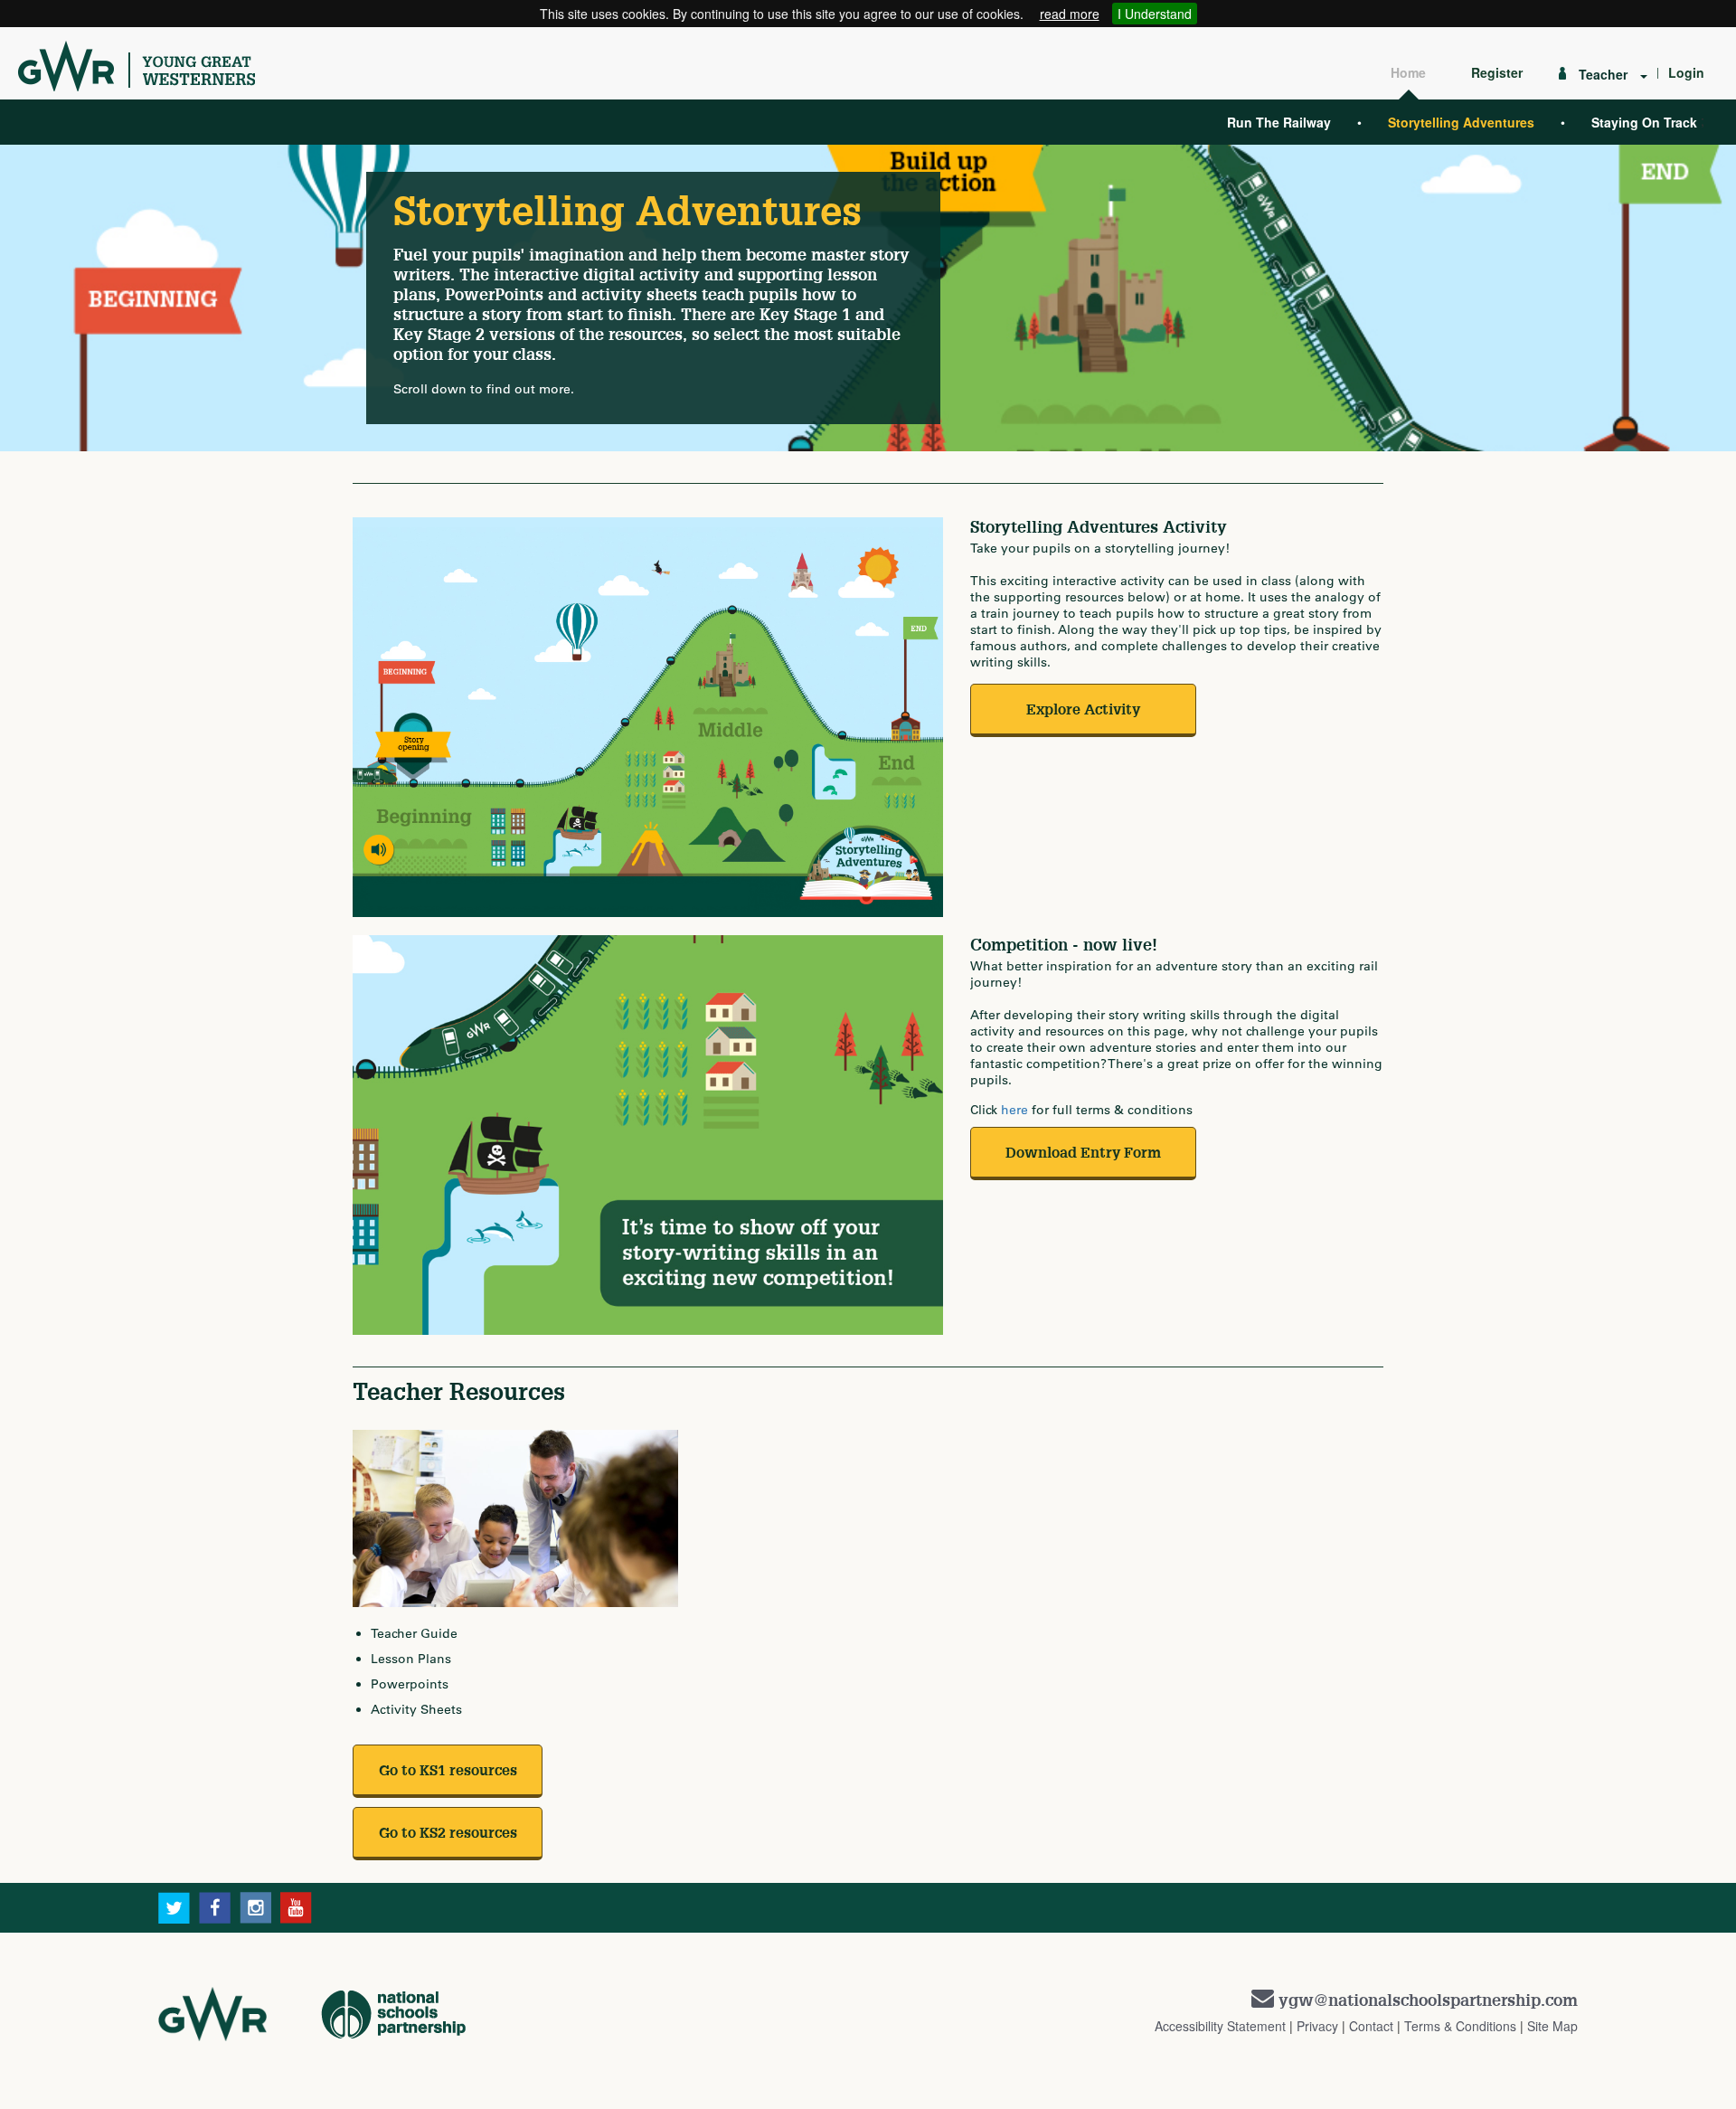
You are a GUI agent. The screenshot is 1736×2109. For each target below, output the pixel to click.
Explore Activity (1083, 709)
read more (1070, 14)
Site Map (1552, 2026)
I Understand (1155, 14)
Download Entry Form (1083, 1152)
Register (1497, 72)
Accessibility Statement (1220, 2026)
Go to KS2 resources (448, 1832)
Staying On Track (1644, 122)
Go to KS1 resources (448, 1770)
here (1014, 1110)
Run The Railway (1279, 122)
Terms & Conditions (1460, 2026)
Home (1408, 72)
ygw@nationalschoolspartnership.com (1428, 2000)
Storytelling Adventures (1461, 122)
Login (1686, 72)
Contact (1371, 2026)
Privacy (1317, 2026)
